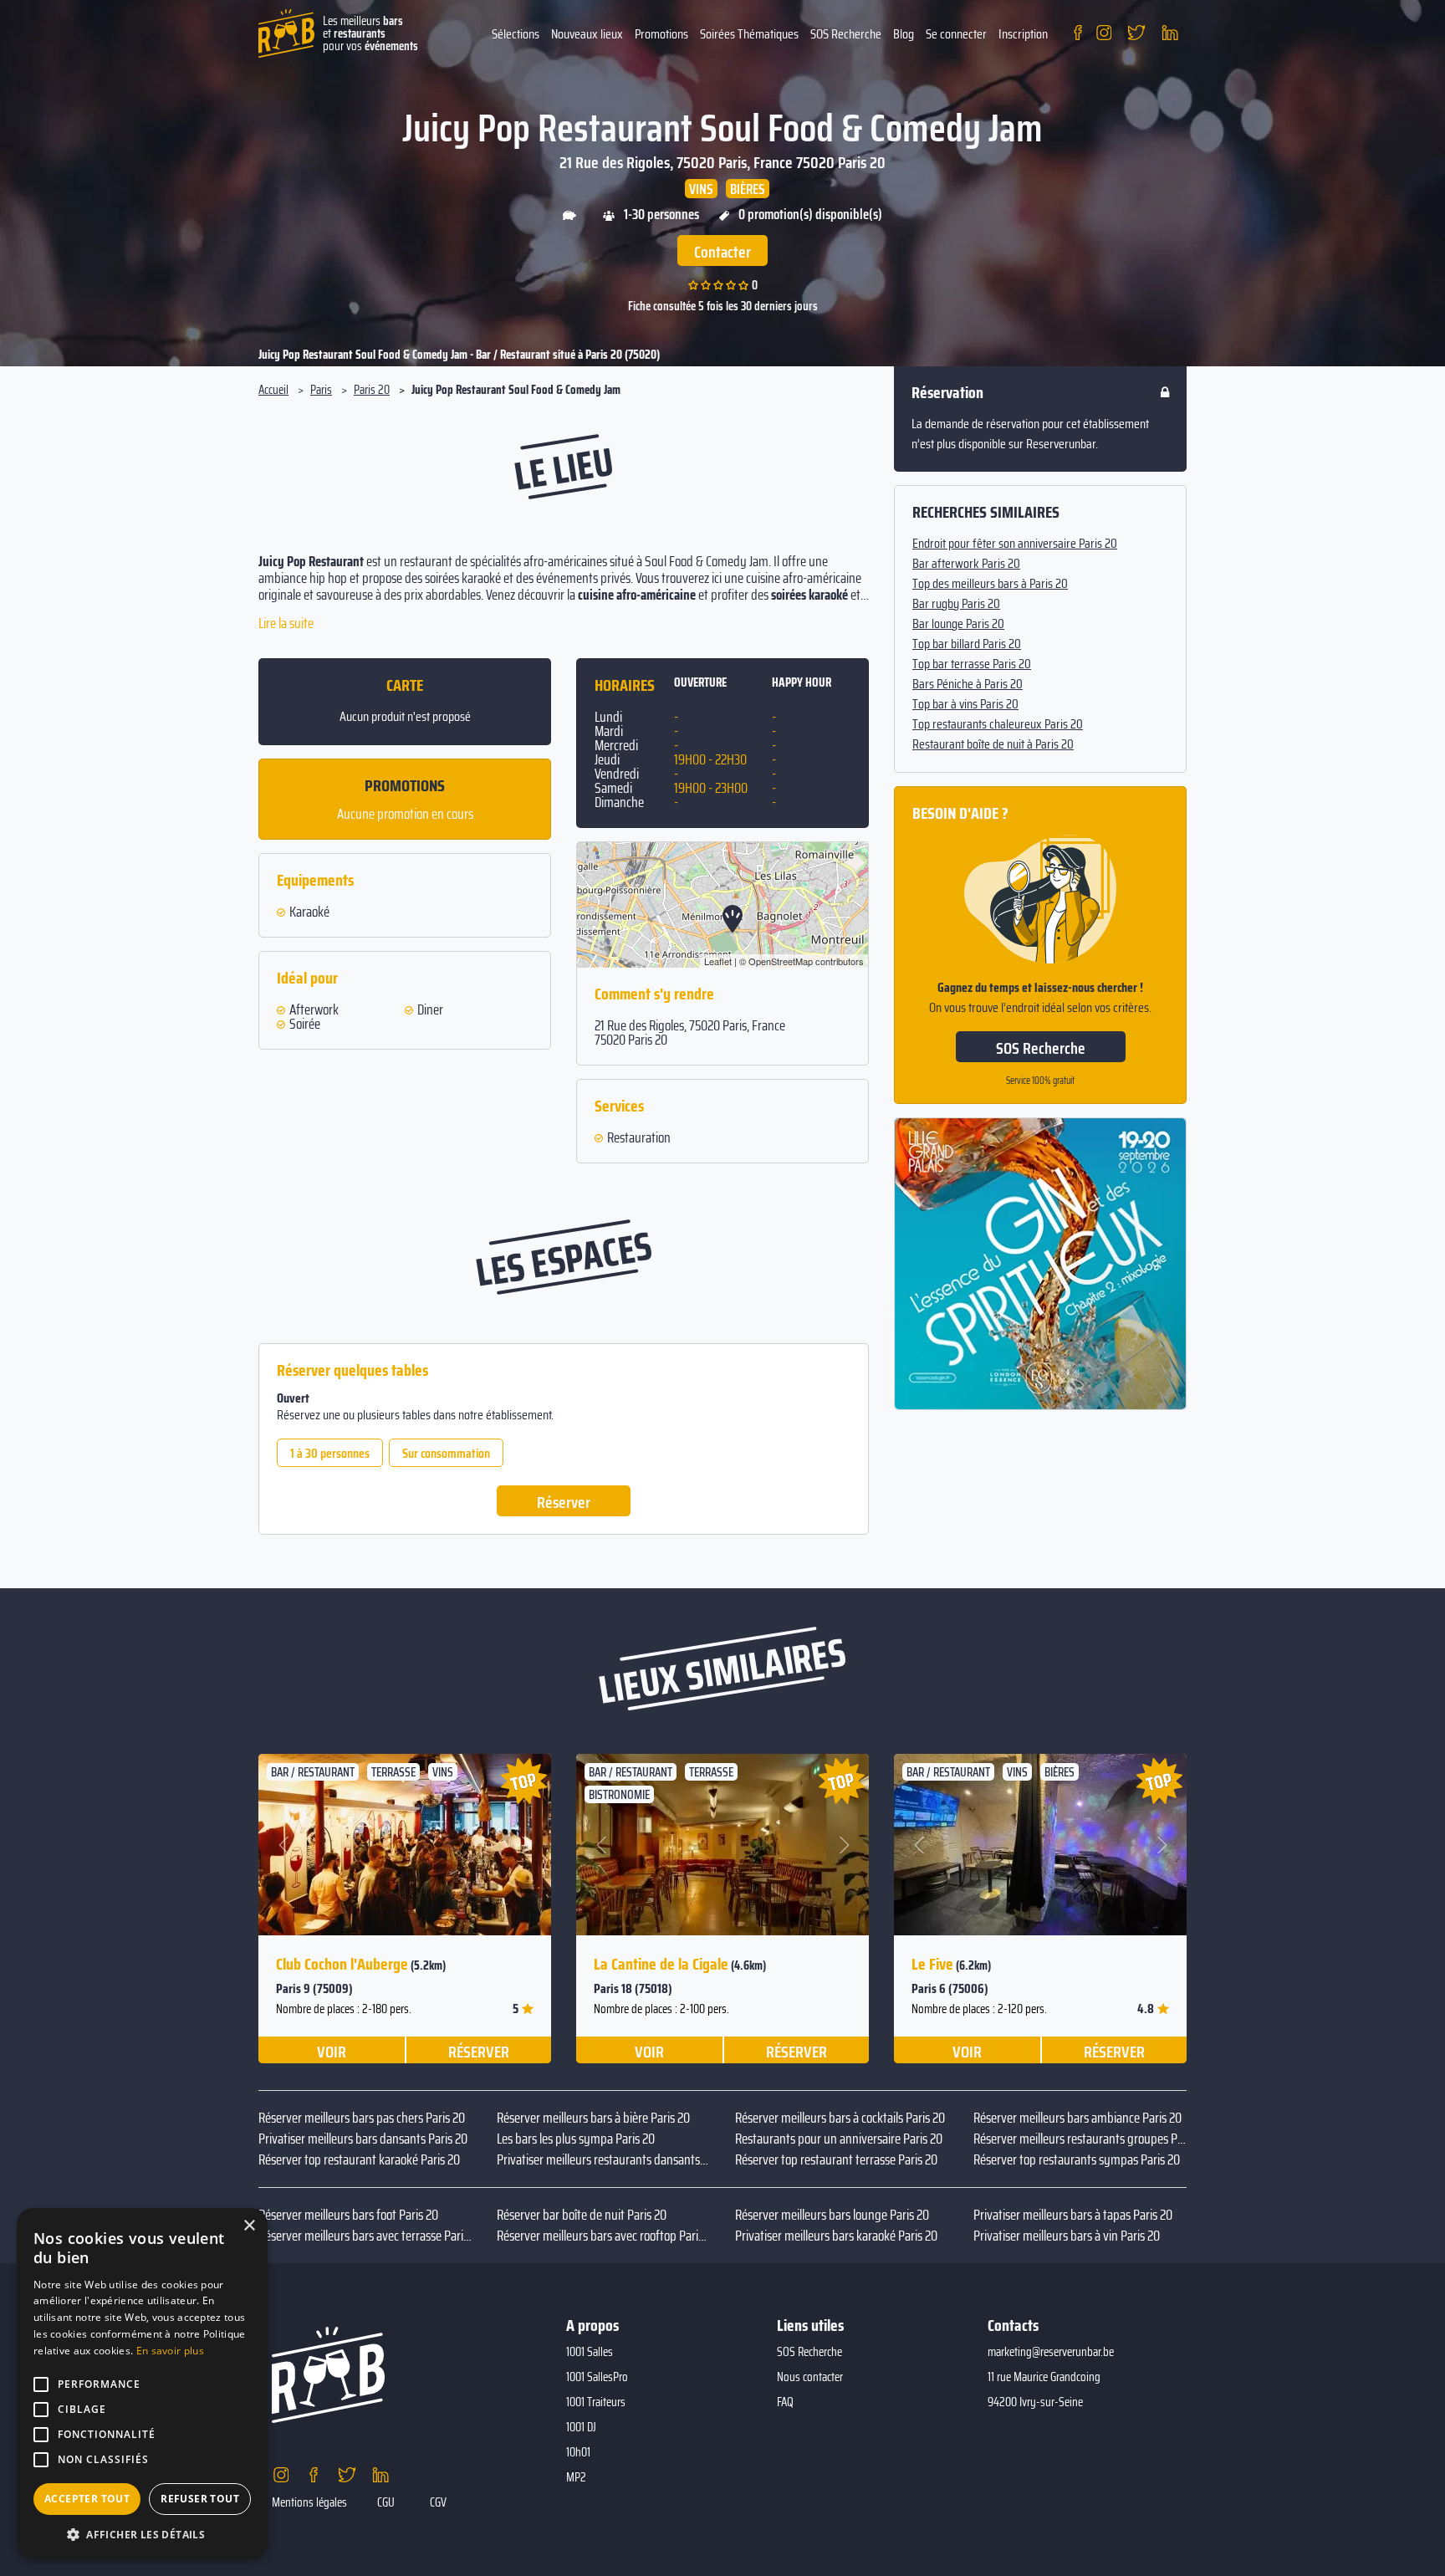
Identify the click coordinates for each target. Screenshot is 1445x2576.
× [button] (249, 2226)
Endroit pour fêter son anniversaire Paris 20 (1015, 544)
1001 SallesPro (597, 2377)
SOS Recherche (846, 34)
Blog (904, 34)
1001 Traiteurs (596, 2402)
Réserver (564, 1502)
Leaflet (718, 961)
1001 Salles (590, 2352)
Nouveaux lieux (587, 34)
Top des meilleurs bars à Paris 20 (990, 584)
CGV (438, 2502)
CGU (386, 2502)
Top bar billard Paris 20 (967, 644)
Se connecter (956, 34)
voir (332, 2051)
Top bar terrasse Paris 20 (972, 664)
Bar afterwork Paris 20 (966, 564)
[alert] (142, 2384)
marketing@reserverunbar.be (1051, 2352)
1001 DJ (581, 2427)
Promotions (661, 34)
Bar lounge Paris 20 (958, 624)
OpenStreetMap (781, 961)
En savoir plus (170, 2351)
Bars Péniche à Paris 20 (968, 684)
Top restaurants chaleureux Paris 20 (998, 724)
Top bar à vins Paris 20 (965, 704)
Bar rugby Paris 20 (956, 604)
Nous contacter (810, 2377)
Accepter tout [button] (87, 2499)
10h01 (578, 2452)
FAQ (785, 2402)
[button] (285, 1845)
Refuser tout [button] (200, 2499)
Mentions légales (309, 2502)
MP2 (576, 2477)
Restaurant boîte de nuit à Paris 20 (993, 744)
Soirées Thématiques (749, 34)
